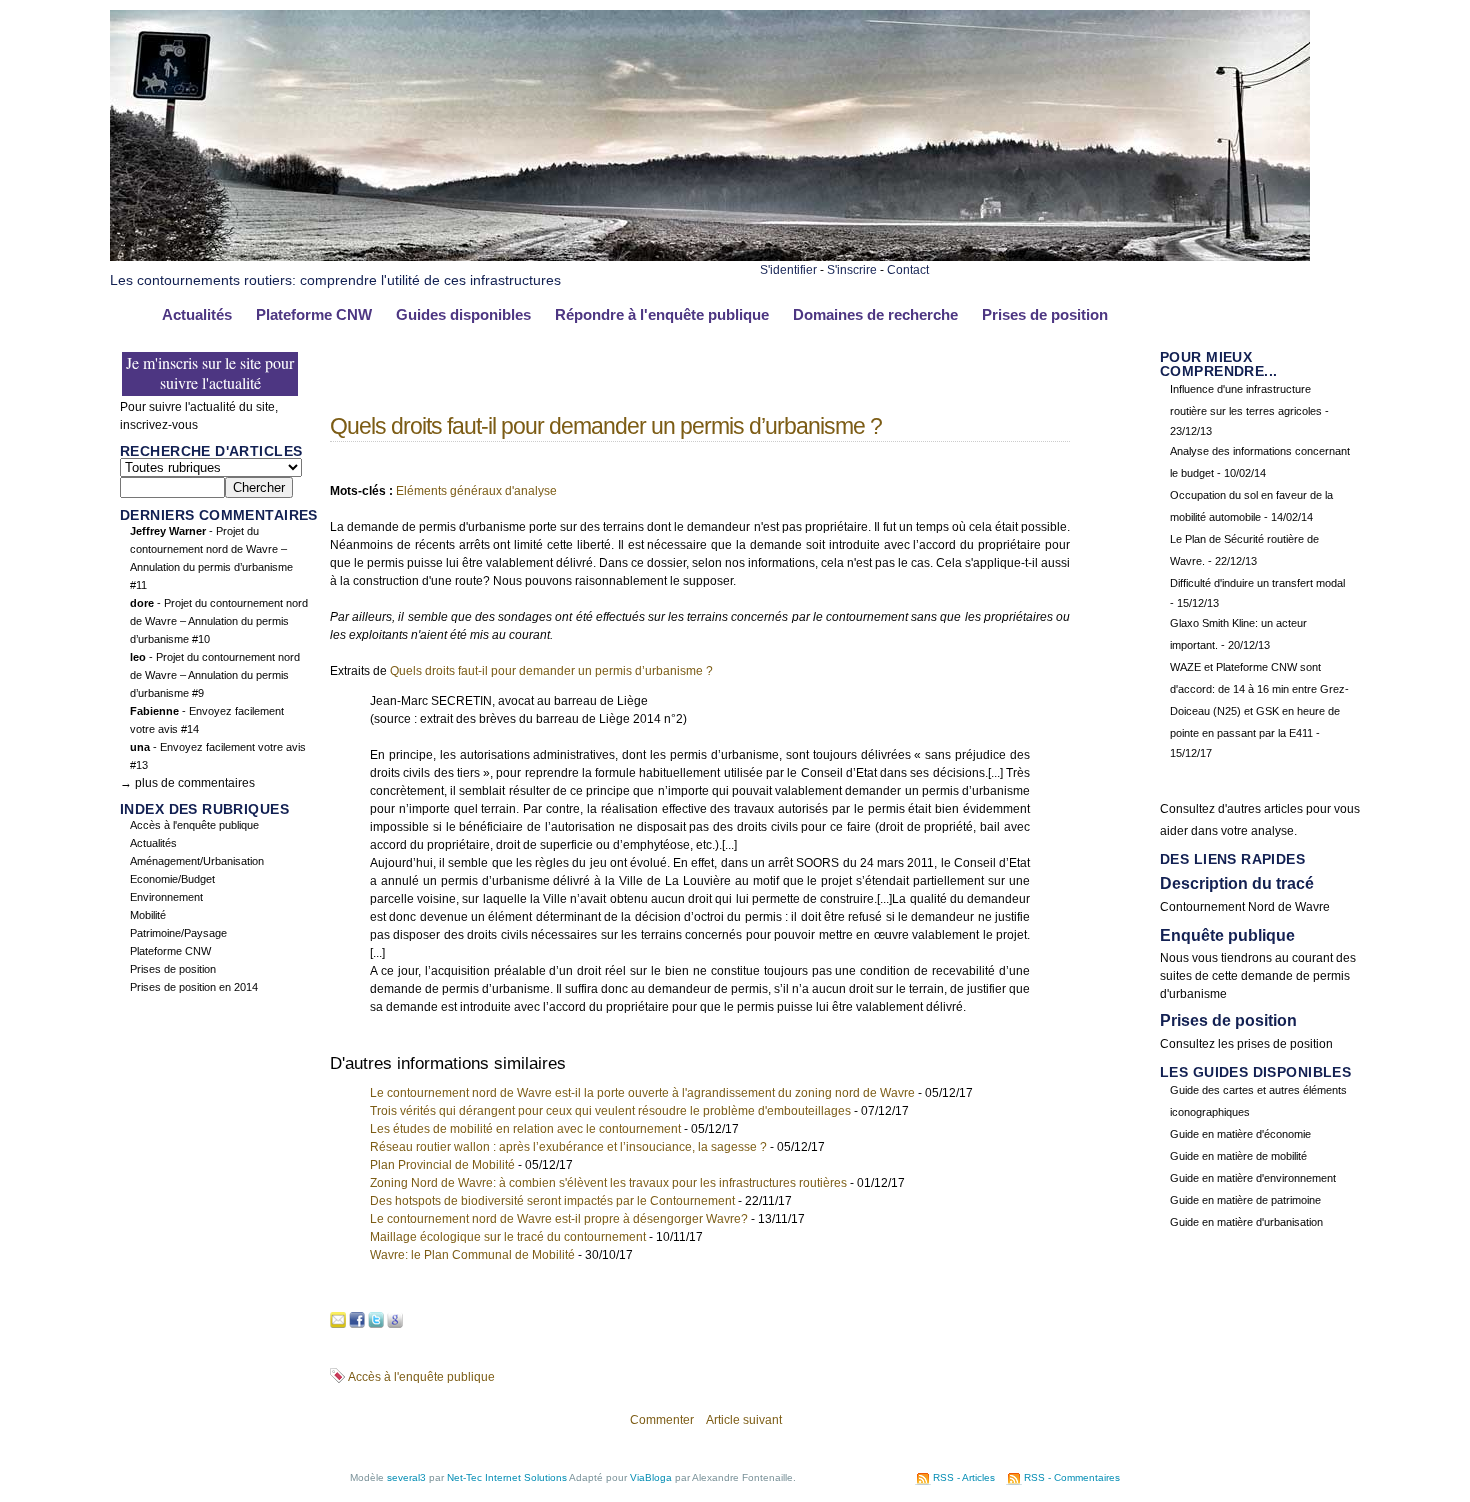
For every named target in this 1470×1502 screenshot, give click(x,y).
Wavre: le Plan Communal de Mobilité (472, 1255)
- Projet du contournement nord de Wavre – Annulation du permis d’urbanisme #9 (215, 675)
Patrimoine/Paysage (178, 933)
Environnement (166, 897)
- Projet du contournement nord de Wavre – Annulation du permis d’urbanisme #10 (219, 621)
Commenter (662, 1420)
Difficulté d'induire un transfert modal (1257, 583)
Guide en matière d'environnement (1253, 1178)
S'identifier (788, 270)
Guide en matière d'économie (1240, 1134)
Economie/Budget (172, 879)
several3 (406, 1477)
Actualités (197, 315)
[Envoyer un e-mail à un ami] (338, 1321)
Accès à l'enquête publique (194, 825)
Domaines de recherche (875, 315)
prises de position (1285, 1044)
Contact (908, 270)
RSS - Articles (964, 1477)
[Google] (395, 1321)
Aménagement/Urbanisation (197, 861)
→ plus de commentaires (187, 783)
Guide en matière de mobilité (1238, 1156)
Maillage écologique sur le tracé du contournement (508, 1237)
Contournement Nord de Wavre (1245, 907)
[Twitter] (376, 1321)
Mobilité (148, 915)
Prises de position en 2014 (194, 987)
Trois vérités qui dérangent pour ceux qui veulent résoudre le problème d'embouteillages (610, 1111)
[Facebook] (357, 1321)
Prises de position (1045, 315)
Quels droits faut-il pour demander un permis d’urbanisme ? (606, 426)
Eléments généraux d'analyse (476, 491)
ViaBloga (651, 1477)
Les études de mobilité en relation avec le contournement (525, 1129)
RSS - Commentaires (1072, 1477)
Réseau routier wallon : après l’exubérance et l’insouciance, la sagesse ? (568, 1147)
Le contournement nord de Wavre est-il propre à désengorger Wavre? (559, 1219)
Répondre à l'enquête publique (662, 315)
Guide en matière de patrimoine (1245, 1200)
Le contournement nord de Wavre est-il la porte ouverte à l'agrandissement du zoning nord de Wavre (642, 1093)
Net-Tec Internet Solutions (507, 1477)
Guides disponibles (463, 315)
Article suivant (744, 1420)
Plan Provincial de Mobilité (442, 1165)
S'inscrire (852, 270)
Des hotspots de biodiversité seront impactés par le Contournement (552, 1201)
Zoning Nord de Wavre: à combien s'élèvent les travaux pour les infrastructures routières (608, 1183)
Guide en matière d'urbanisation (1246, 1222)
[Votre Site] (710, 27)
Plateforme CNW (314, 315)
